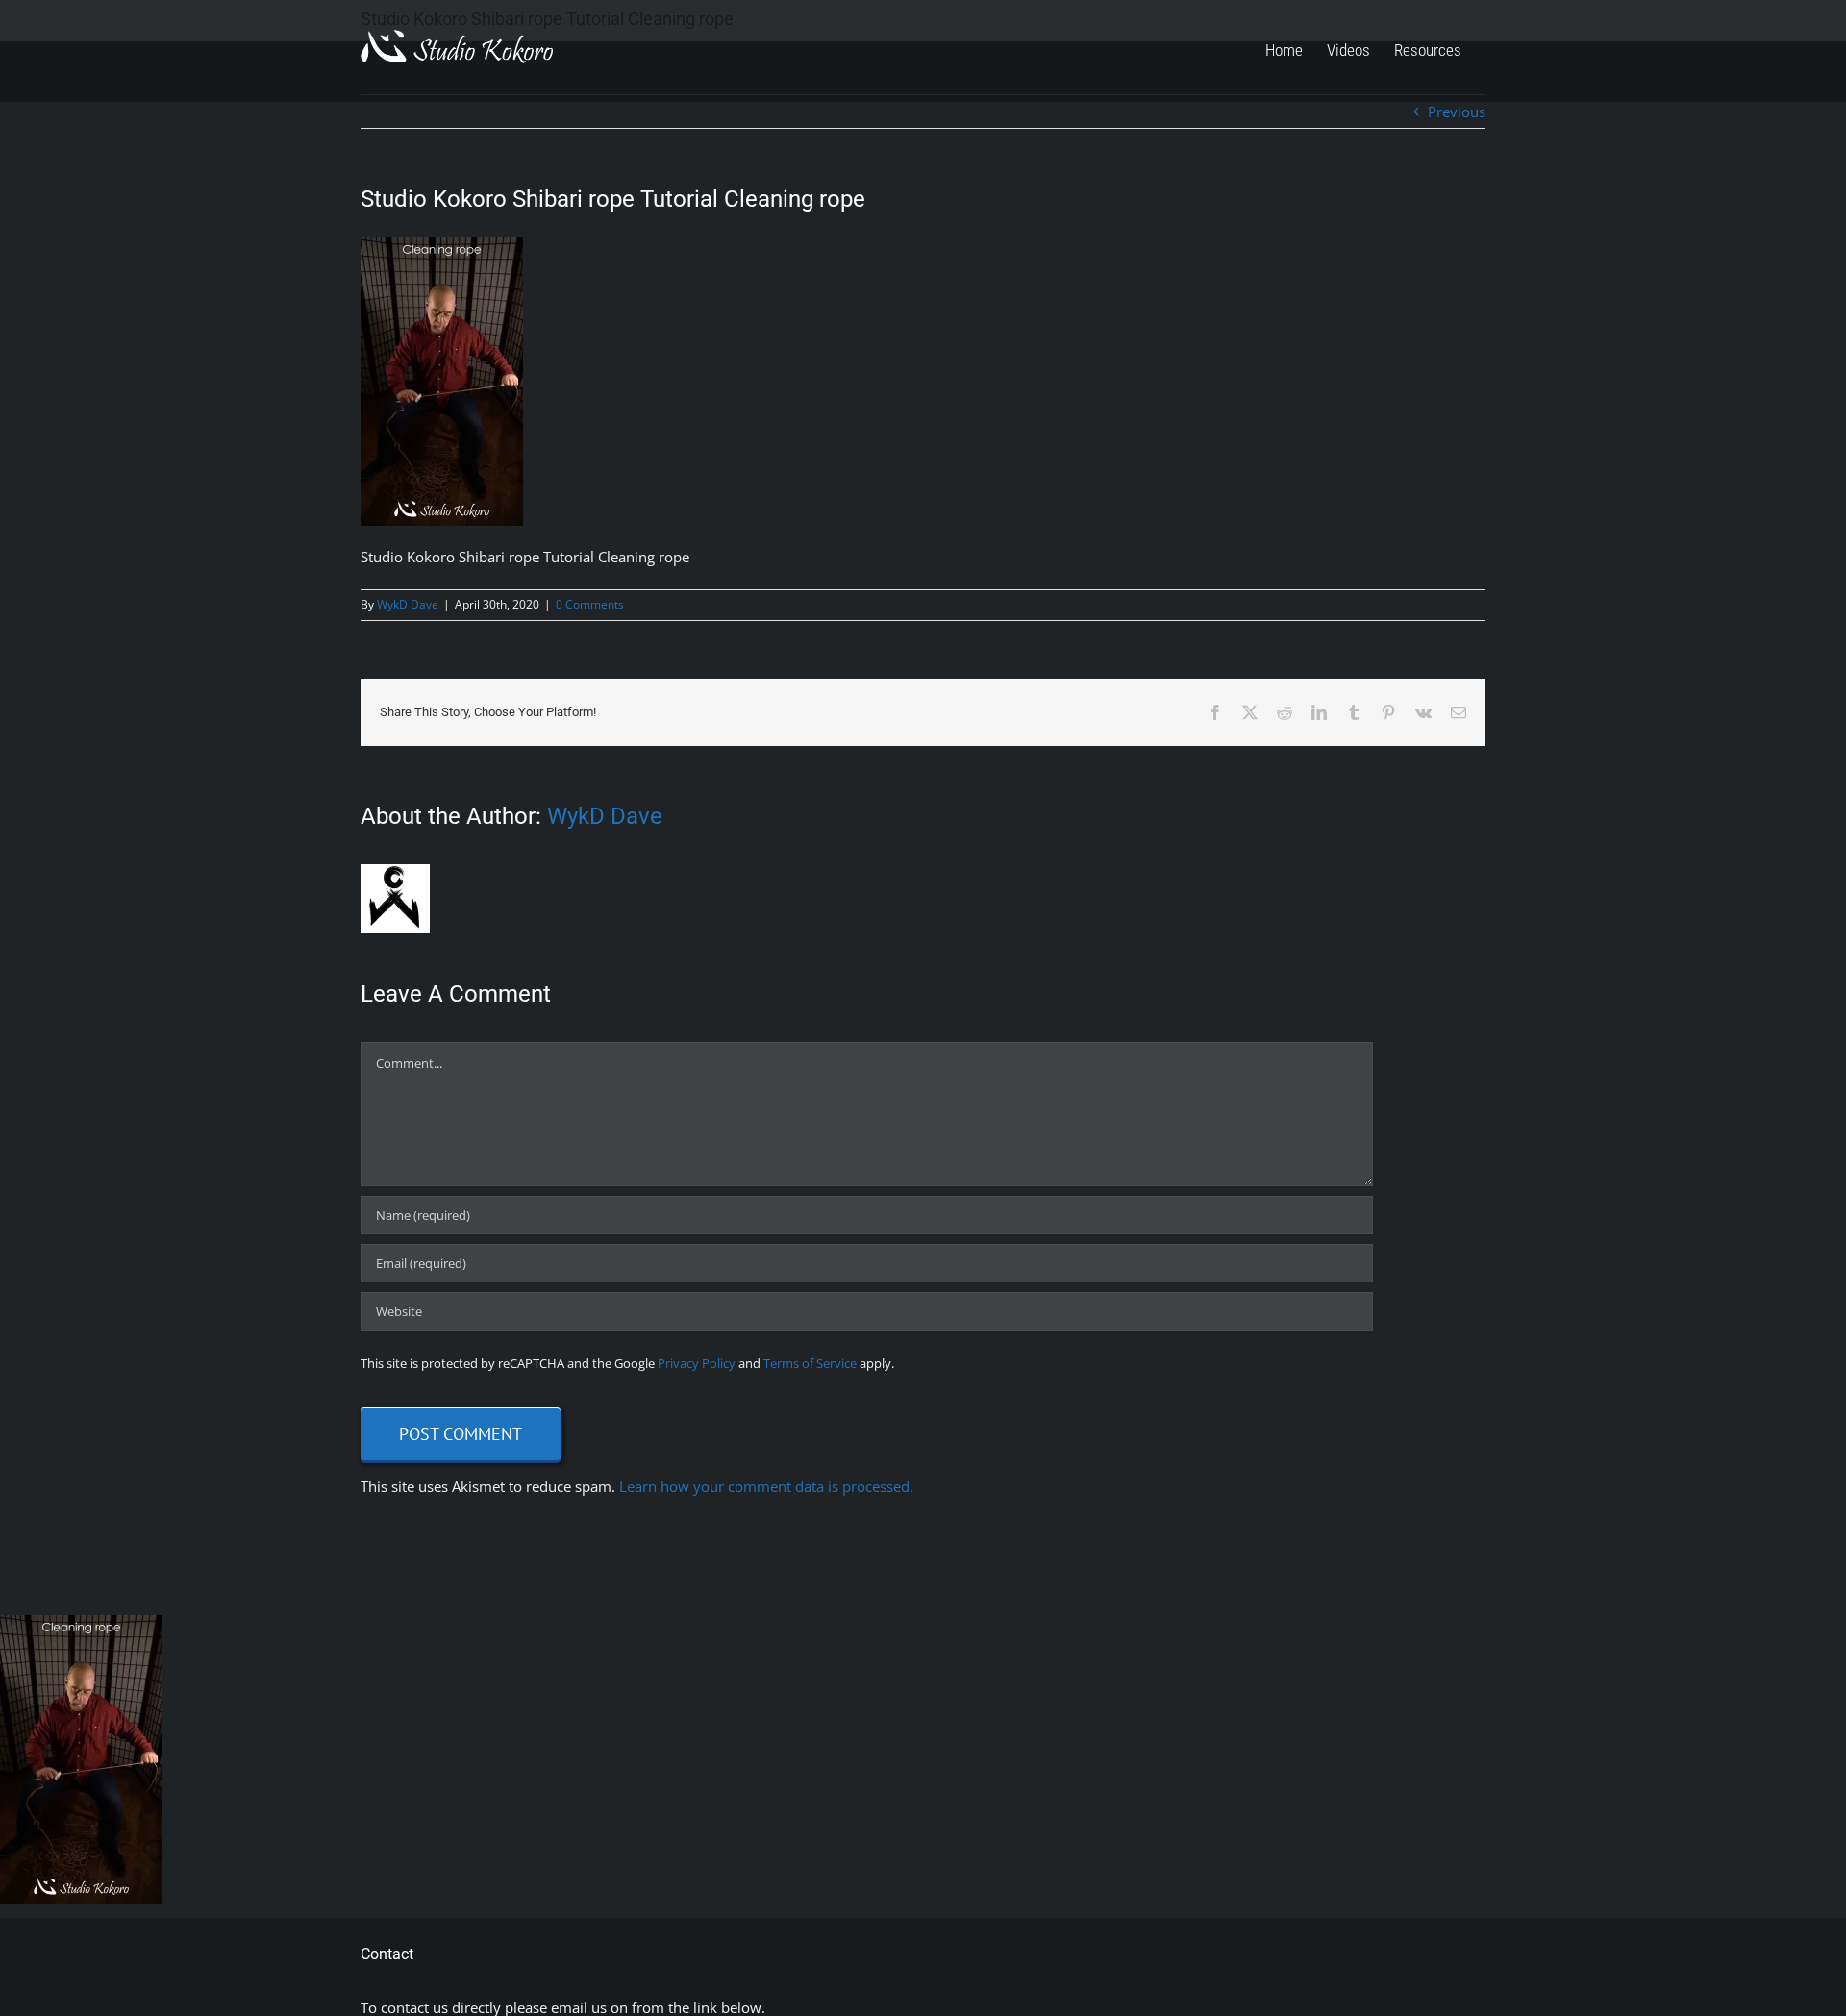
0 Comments (590, 604)
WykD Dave (408, 604)
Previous (1457, 112)
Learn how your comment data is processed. (766, 1486)
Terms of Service (810, 1363)
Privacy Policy (697, 1363)
